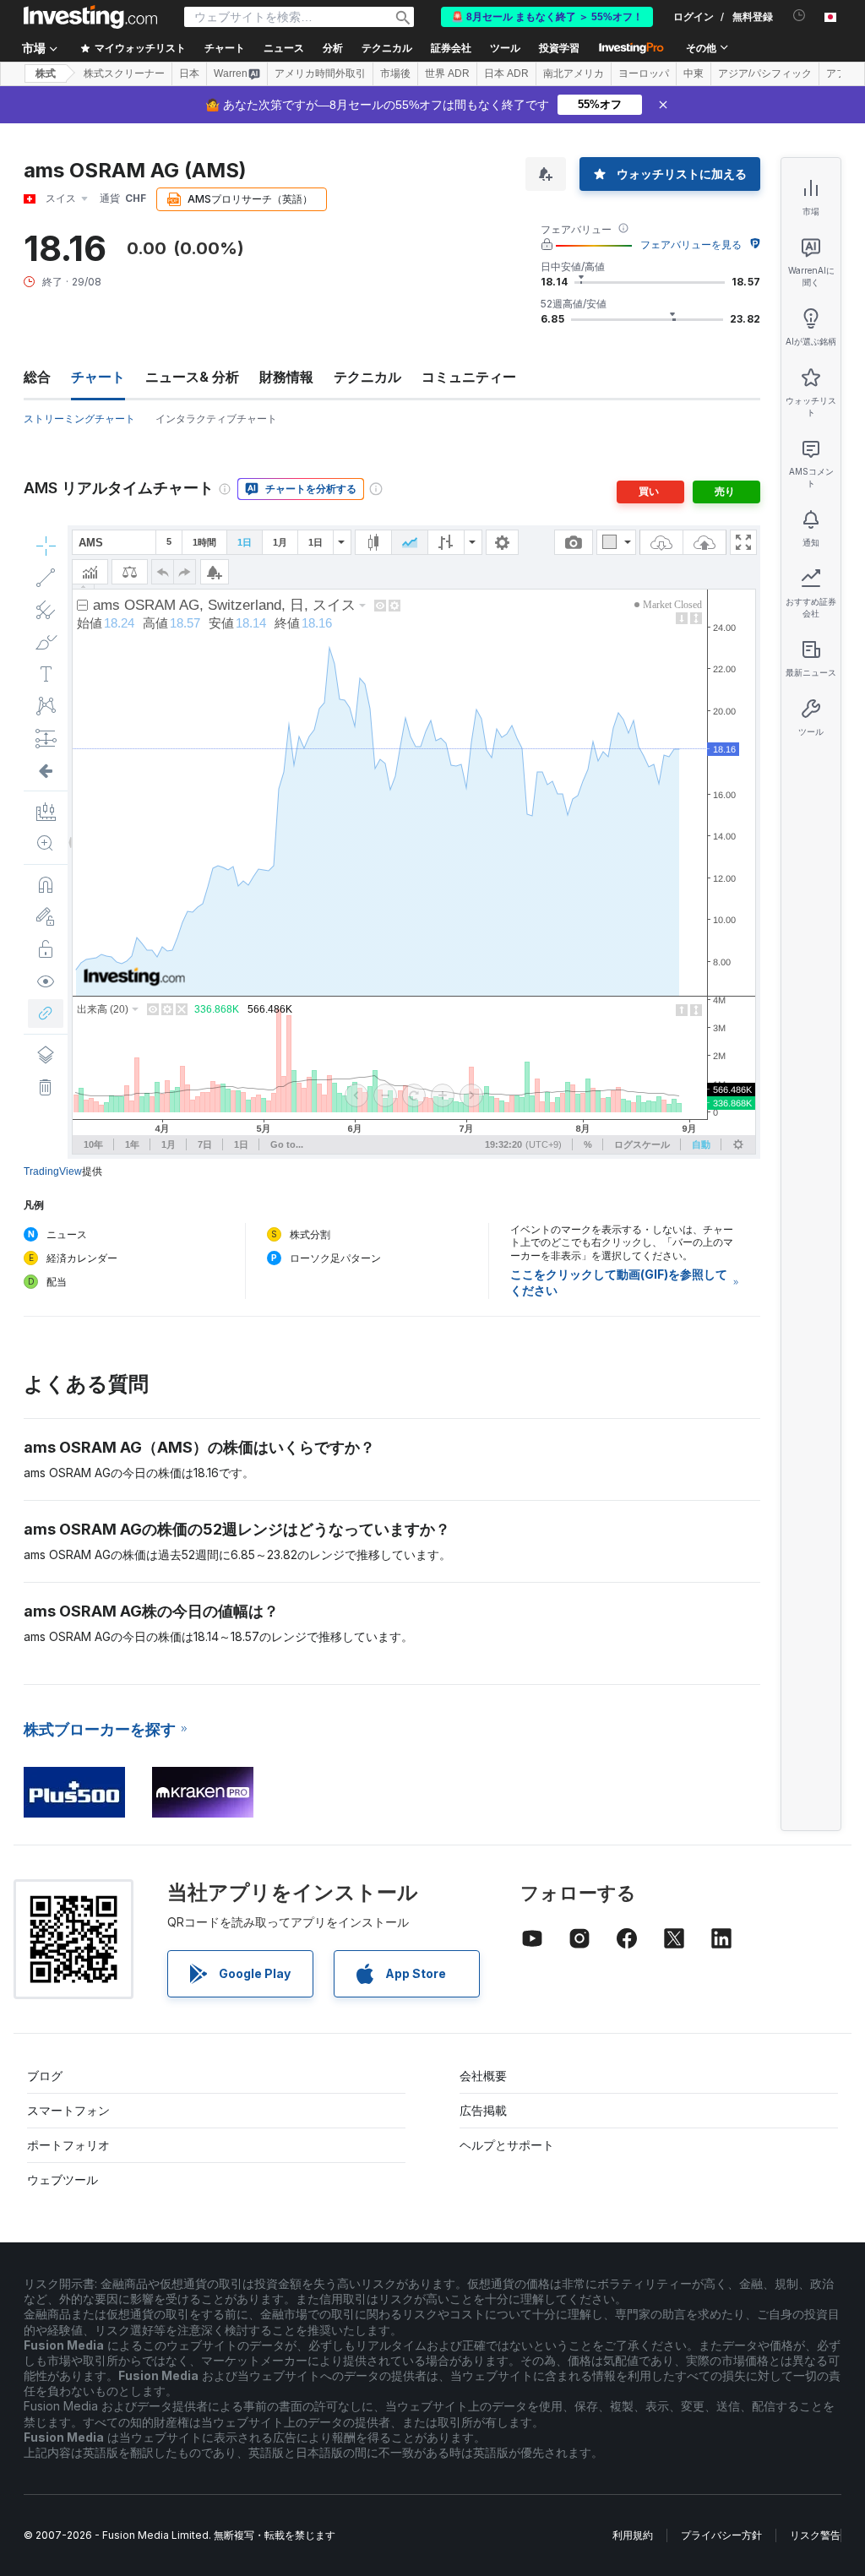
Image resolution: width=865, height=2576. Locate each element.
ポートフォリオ (68, 2145)
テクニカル (367, 377)
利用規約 (633, 2535)
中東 (694, 73)
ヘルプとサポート (507, 2145)
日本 (189, 73)
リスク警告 (815, 2535)
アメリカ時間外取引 (320, 73)
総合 (37, 377)
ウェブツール (63, 2179)
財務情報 (286, 377)
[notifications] (800, 16)
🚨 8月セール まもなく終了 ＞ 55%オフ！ (547, 17)
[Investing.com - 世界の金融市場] (90, 17)
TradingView (53, 1171)
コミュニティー (469, 377)
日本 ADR (506, 73)
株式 (46, 73)
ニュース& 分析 (192, 377)
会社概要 (483, 2076)
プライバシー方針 (721, 2535)
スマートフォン (68, 2110)
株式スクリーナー (124, 73)
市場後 (395, 73)
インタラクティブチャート (216, 418)
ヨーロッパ (644, 73)
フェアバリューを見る (691, 245)
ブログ (45, 2076)
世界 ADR (447, 73)
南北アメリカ (574, 73)
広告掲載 (483, 2110)
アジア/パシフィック (765, 73)
